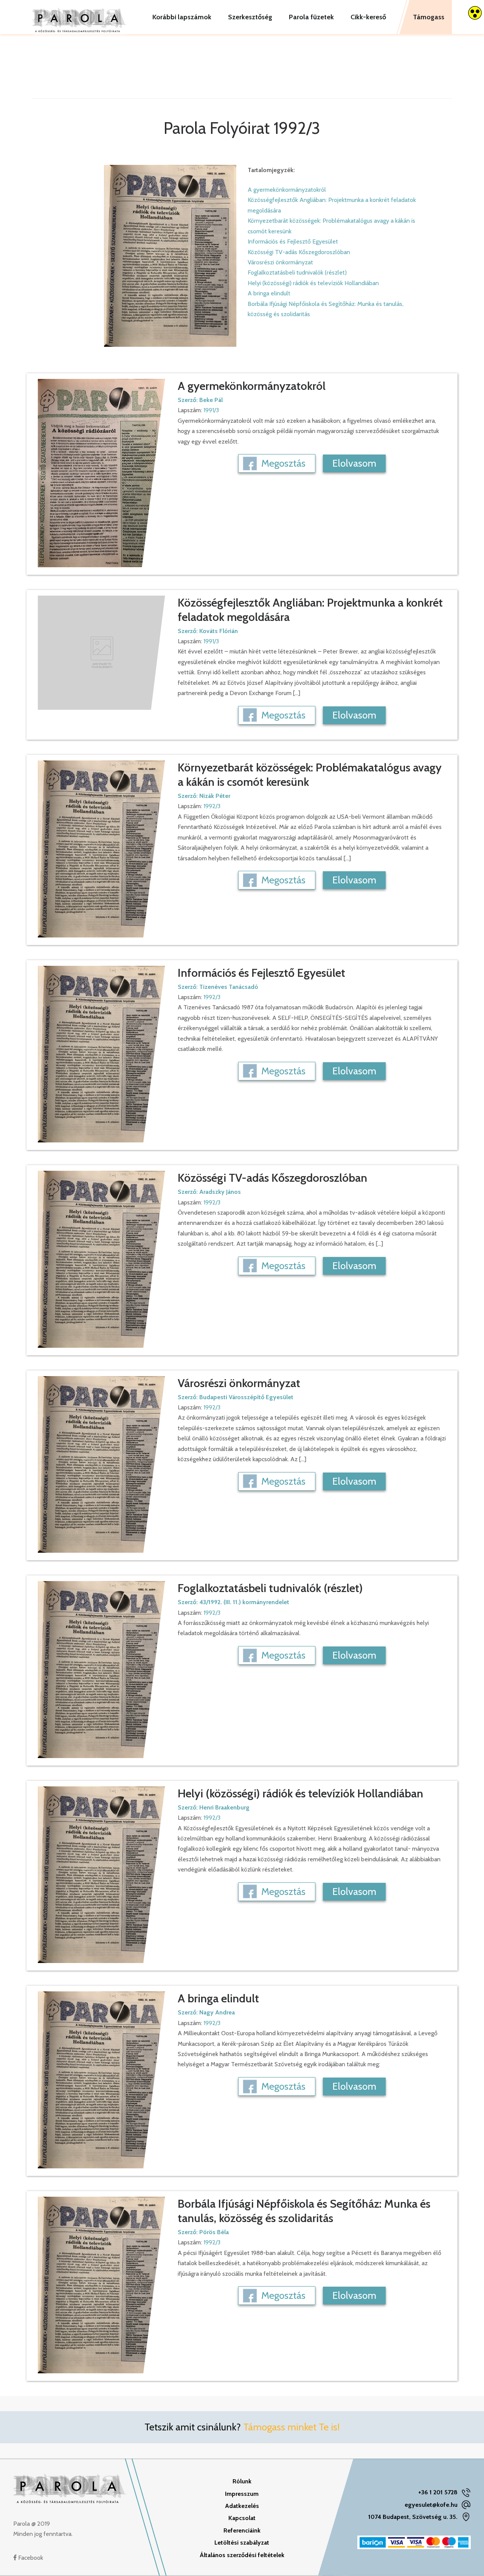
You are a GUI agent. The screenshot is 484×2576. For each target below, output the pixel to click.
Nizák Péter (215, 796)
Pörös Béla (214, 2232)
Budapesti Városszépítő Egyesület (246, 1397)
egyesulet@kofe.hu (431, 2505)
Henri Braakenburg (224, 1807)
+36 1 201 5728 (438, 2492)
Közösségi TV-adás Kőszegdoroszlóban (299, 252)
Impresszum (242, 2494)
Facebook (30, 2558)
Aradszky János (220, 1192)
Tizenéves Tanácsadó (229, 987)
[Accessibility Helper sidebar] (475, 13)
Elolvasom (354, 463)
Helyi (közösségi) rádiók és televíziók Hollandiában (313, 283)
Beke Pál (211, 400)
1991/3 (211, 410)
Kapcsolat (242, 2518)
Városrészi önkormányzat (280, 262)
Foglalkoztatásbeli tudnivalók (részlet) (297, 272)
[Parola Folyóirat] (79, 17)
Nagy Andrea (217, 2012)
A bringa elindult (269, 293)
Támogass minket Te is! (291, 2427)
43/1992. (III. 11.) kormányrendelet (244, 1602)
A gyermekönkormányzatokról (287, 190)
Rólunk (242, 2481)
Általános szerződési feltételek (242, 2555)
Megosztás (283, 463)
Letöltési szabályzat (242, 2543)
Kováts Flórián (219, 631)
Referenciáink (242, 2530)
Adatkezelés (242, 2506)
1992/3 (212, 806)
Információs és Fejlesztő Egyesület (293, 241)
